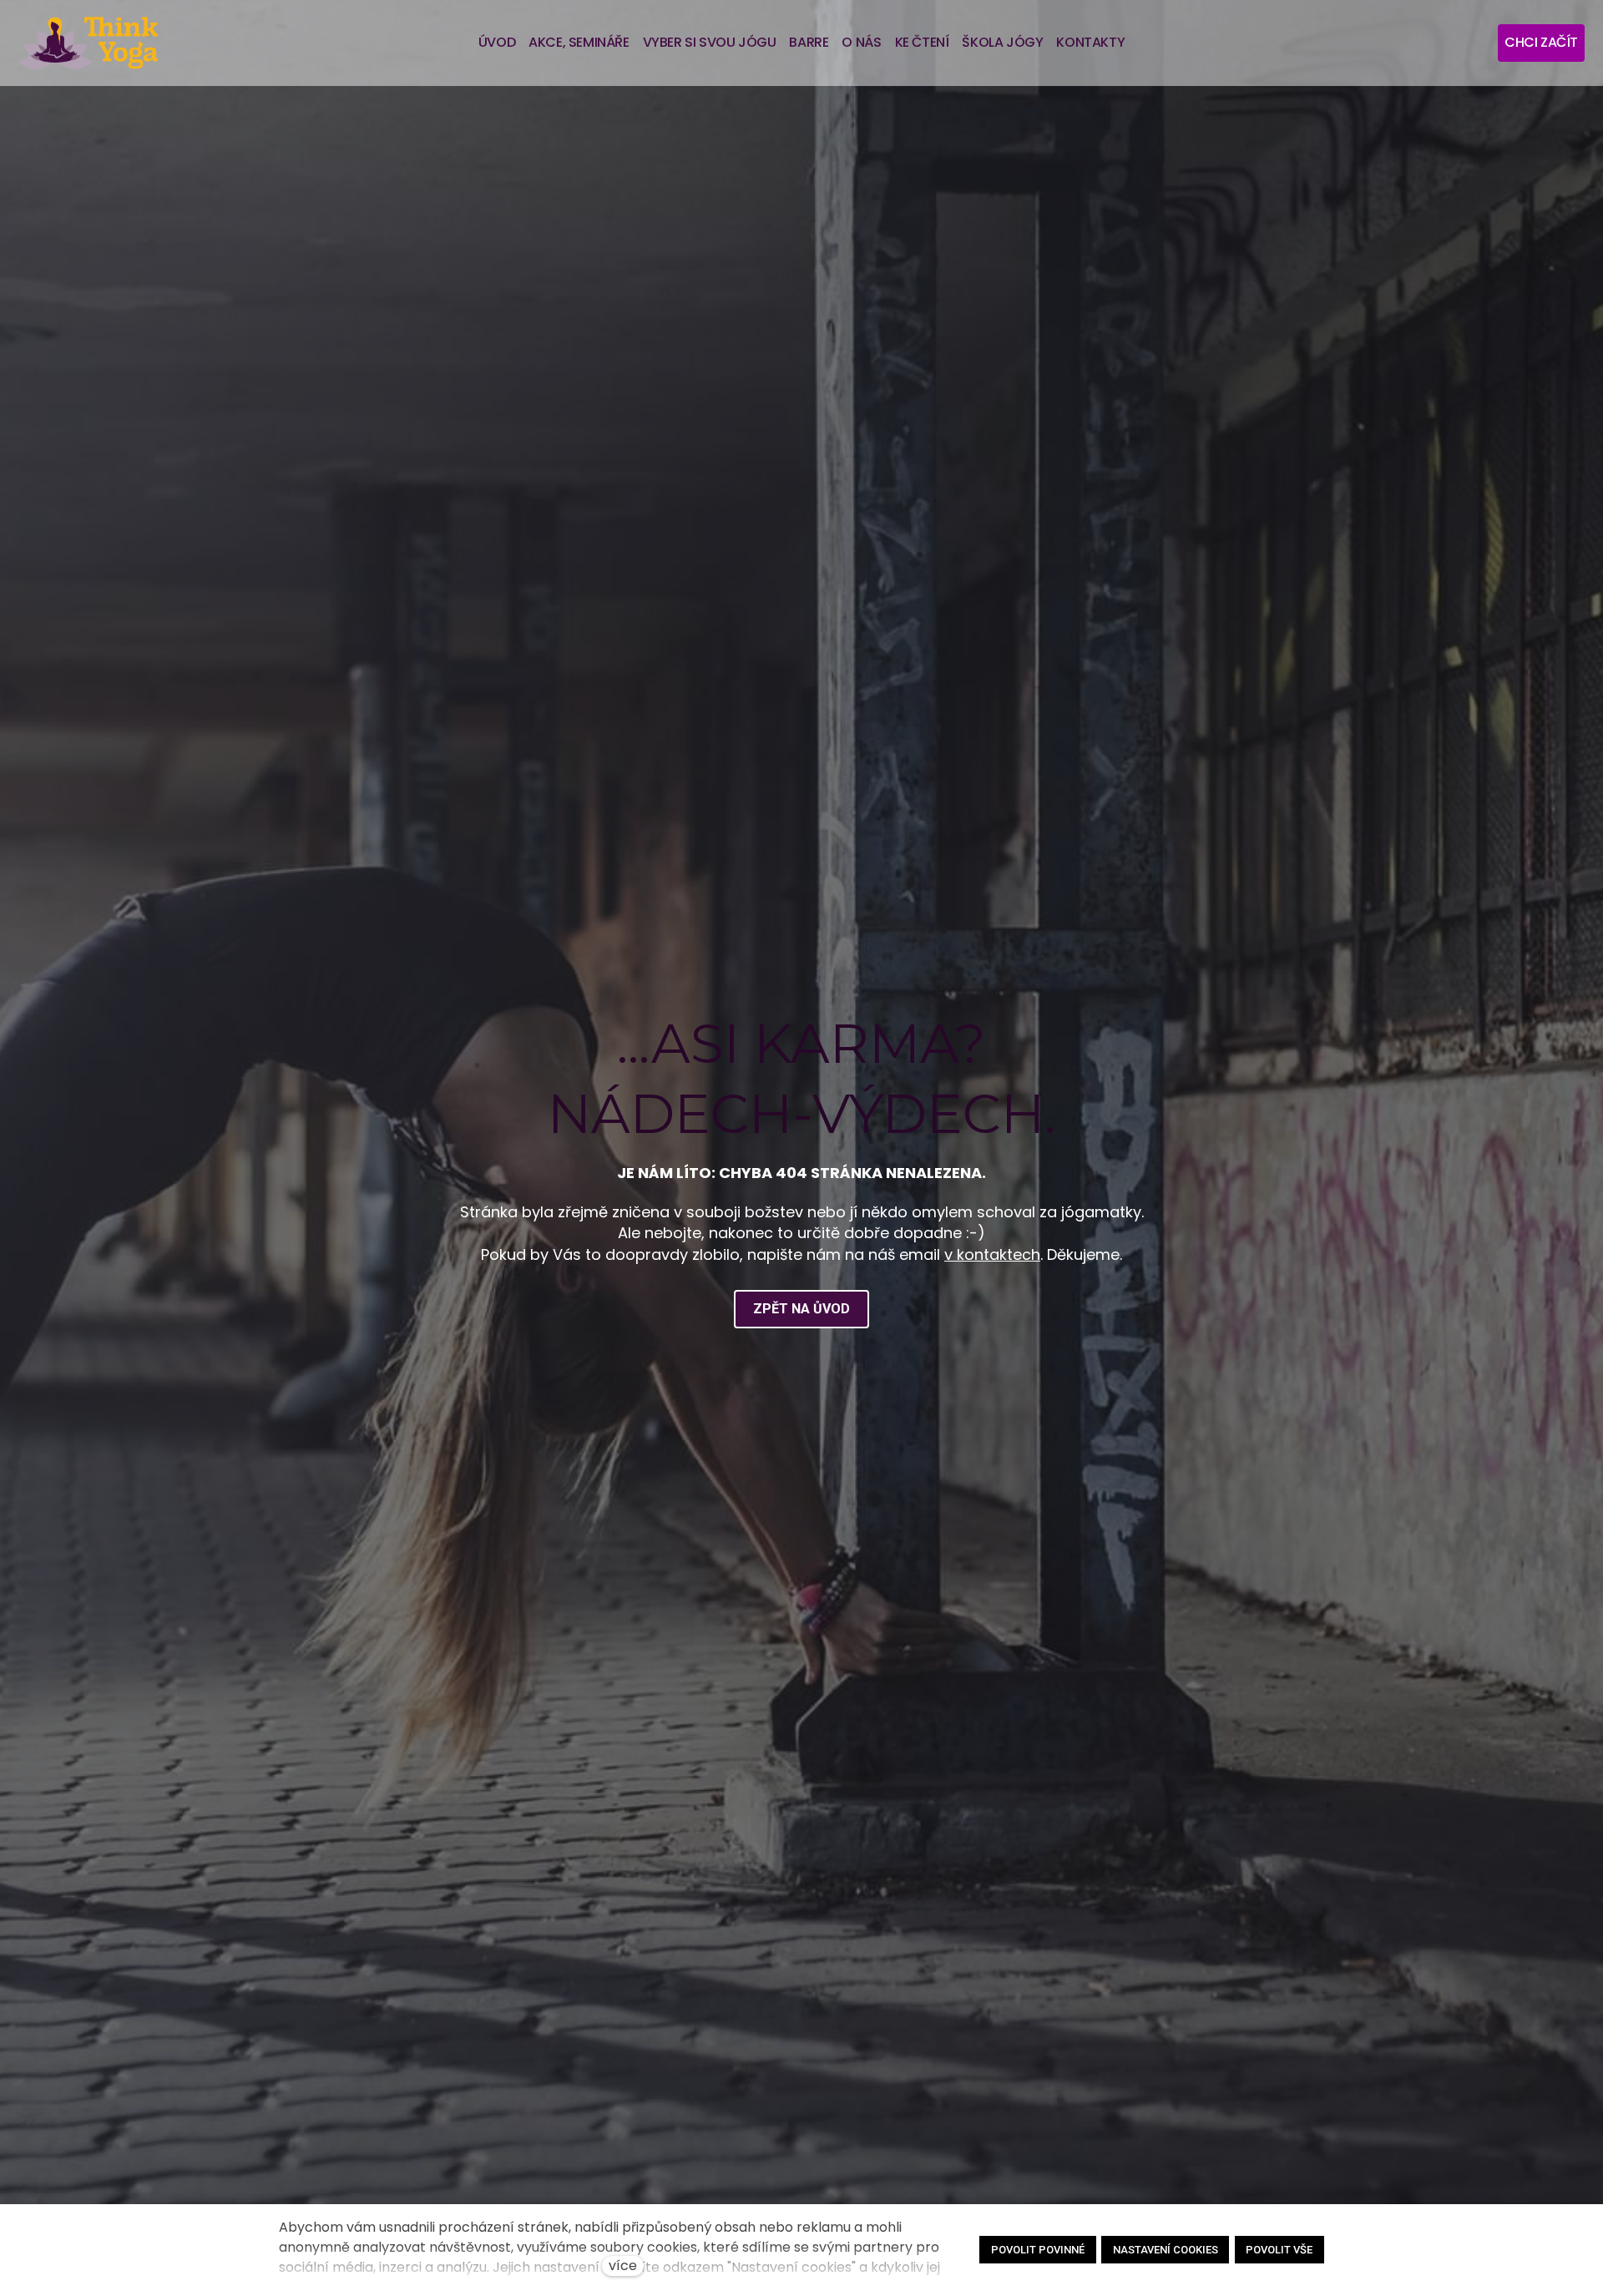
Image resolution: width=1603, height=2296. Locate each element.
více (623, 2266)
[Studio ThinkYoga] (88, 43)
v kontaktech (992, 1254)
